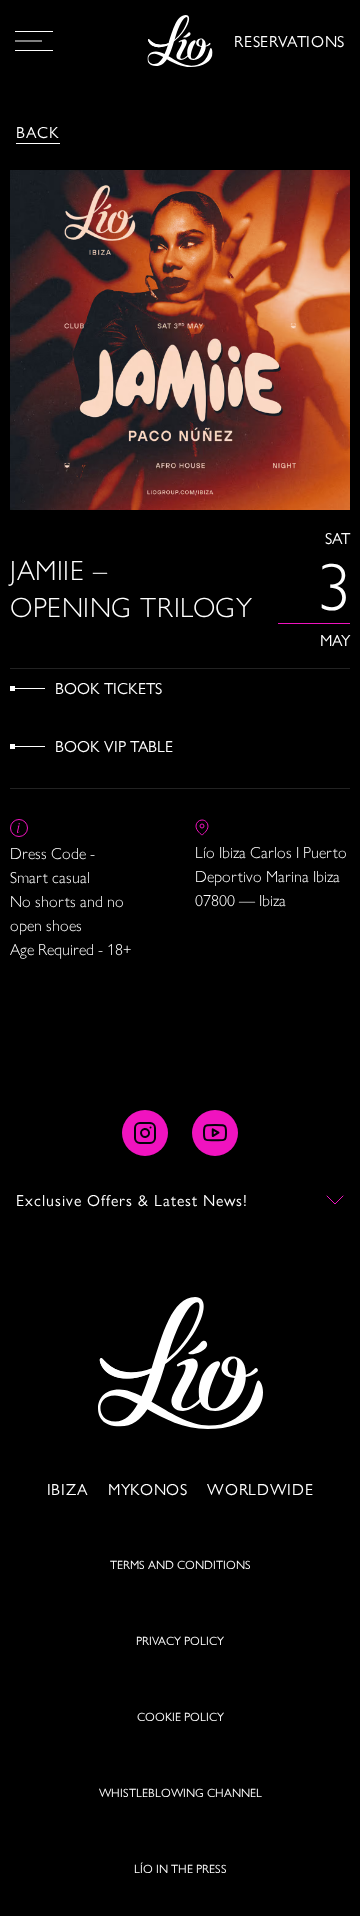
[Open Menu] (34, 41)
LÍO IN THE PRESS (180, 1868)
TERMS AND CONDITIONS (180, 1564)
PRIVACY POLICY (180, 1640)
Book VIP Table (114, 745)
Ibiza (67, 1488)
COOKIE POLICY (180, 1716)
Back (38, 131)
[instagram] (145, 1133)
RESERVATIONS (289, 40)
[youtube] (215, 1133)
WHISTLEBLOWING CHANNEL (180, 1792)
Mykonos (147, 1488)
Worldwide (260, 1488)
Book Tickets (108, 687)
